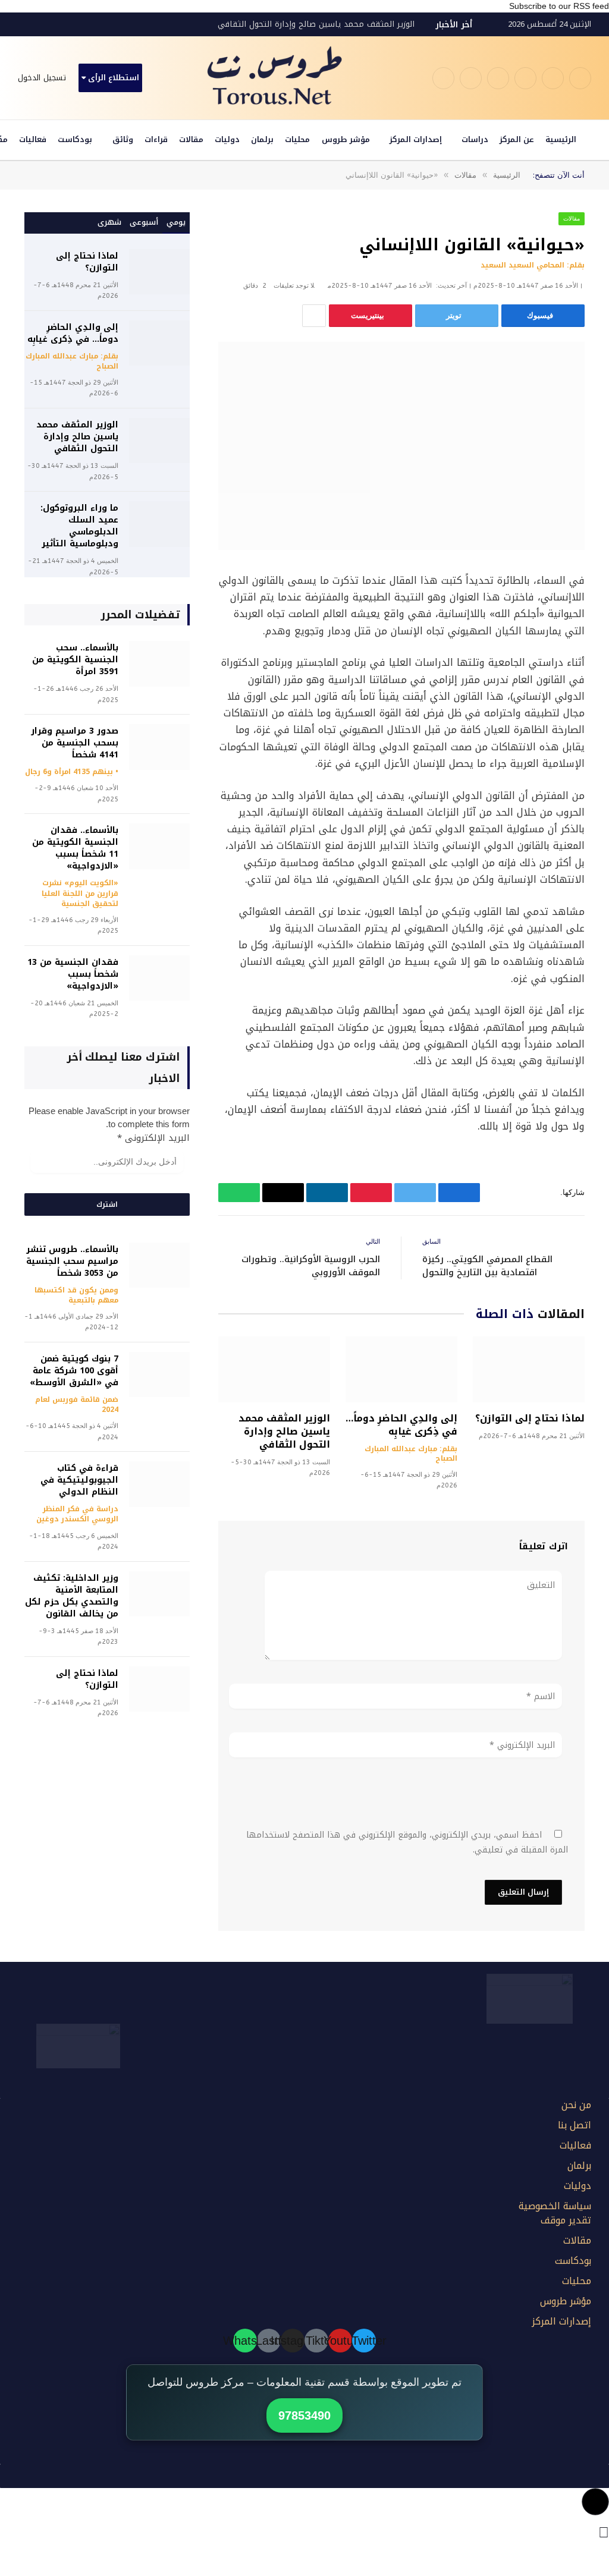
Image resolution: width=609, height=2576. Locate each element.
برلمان (262, 139)
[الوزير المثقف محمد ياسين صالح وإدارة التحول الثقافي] (274, 1370)
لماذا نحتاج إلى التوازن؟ (530, 1418)
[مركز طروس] (275, 78)
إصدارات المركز (416, 139)
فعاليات (33, 139)
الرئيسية (561, 139)
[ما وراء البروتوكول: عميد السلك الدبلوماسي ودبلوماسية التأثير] (159, 524)
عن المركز (517, 139)
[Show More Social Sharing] (314, 316)
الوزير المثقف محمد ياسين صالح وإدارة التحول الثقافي (316, 24)
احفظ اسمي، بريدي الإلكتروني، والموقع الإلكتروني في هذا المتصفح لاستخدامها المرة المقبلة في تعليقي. (407, 1842)
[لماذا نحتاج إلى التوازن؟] (529, 1370)
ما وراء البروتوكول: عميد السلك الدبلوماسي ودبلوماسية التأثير (79, 526)
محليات (297, 139)
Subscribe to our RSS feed (559, 6)
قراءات (156, 139)
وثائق (123, 139)
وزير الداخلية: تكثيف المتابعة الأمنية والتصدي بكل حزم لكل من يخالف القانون (72, 1596)
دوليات (227, 139)
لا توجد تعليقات (294, 286)
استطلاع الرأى (114, 78)
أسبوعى (144, 222)
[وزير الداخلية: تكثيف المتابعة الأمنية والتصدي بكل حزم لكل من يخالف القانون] (159, 1594)
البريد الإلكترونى (153, 1138)
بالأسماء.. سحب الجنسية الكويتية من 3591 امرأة (75, 660)
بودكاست (75, 139)
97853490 (304, 2415)
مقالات (191, 139)
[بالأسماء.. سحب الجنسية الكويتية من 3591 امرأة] (159, 664)
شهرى (109, 222)
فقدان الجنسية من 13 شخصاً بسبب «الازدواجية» (73, 974)
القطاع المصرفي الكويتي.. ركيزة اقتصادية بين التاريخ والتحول (487, 1266)
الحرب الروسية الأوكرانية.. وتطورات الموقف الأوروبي (311, 1266)
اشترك (107, 1204)
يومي (176, 222)
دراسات (475, 139)
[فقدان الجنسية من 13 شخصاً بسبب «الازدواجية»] (159, 978)
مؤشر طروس (346, 139)
